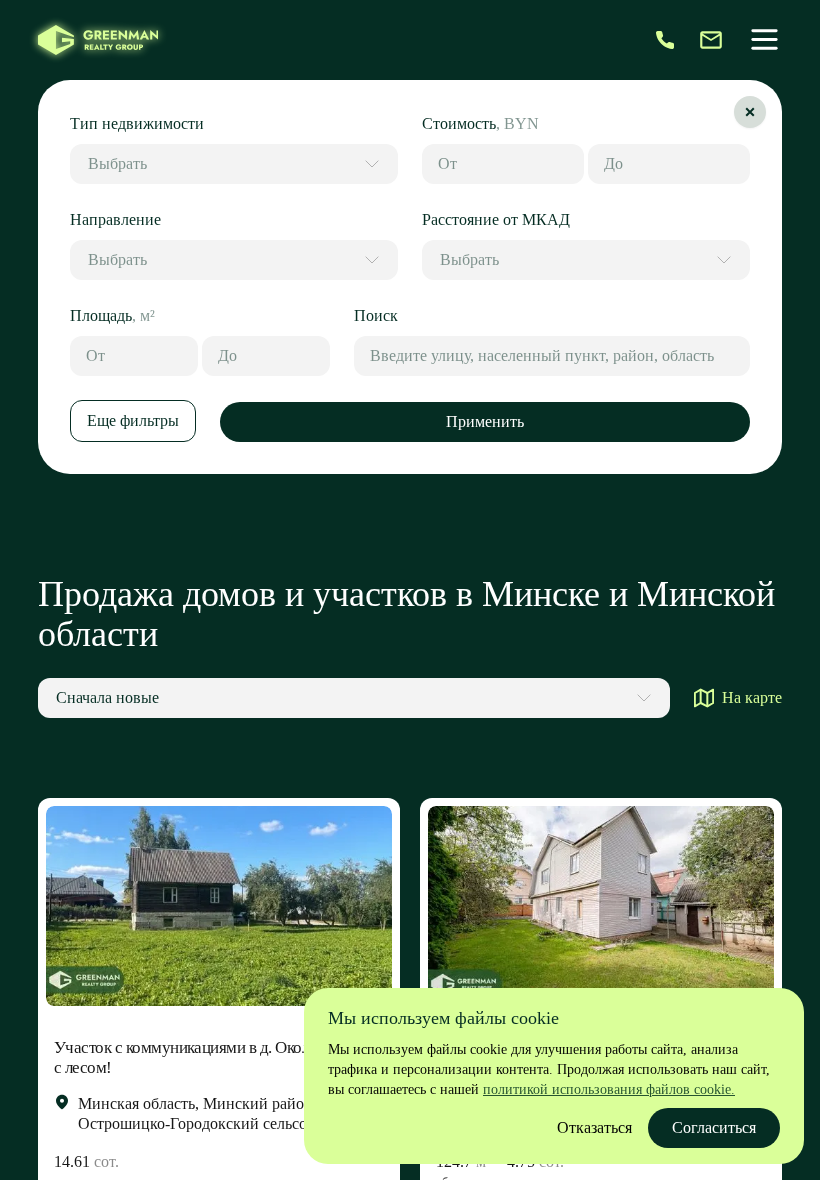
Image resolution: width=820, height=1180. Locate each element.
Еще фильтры (133, 420)
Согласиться (714, 1127)
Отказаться (594, 1127)
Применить (485, 421)
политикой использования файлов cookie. (609, 1089)
